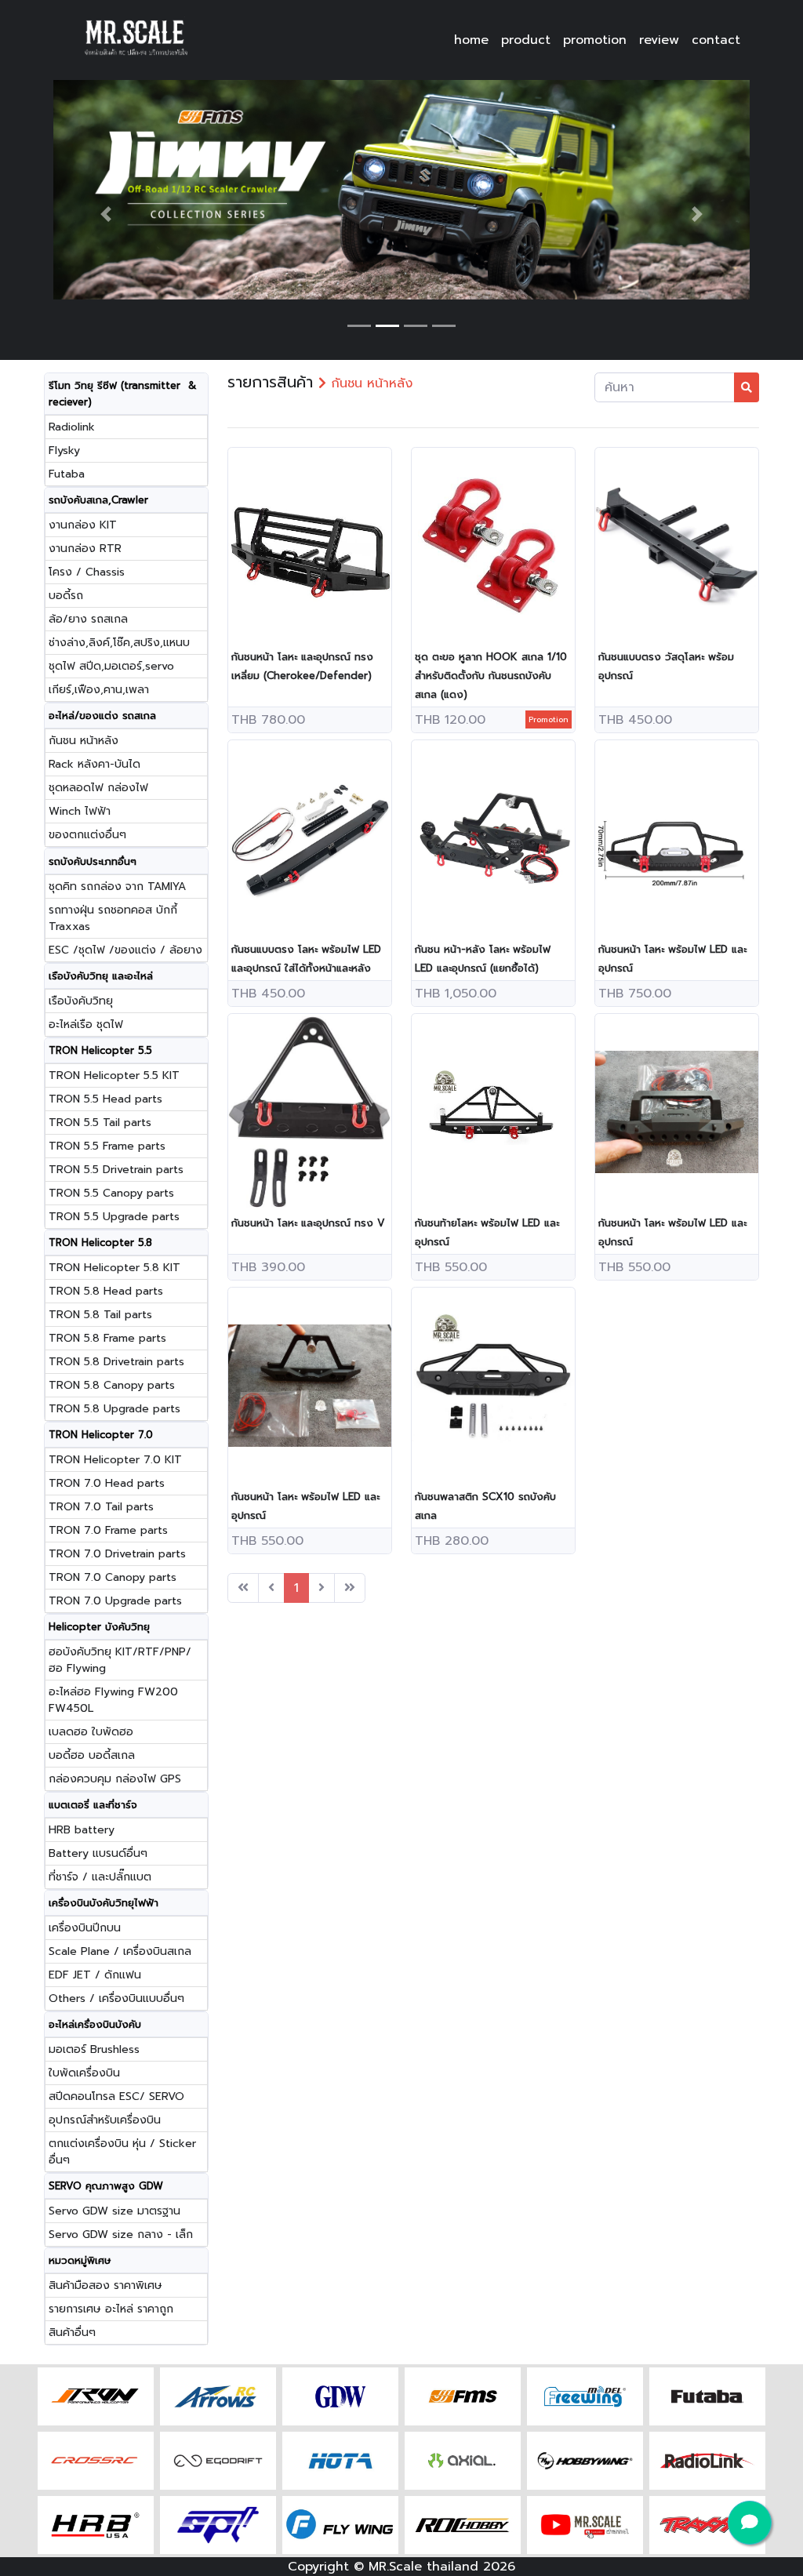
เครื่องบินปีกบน (85, 1928)
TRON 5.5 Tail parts (100, 1123)
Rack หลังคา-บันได (94, 764)
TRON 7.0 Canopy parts (113, 1577)
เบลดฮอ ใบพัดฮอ (91, 1732)
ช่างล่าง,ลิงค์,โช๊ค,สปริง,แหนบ (119, 643)
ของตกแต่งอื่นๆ (87, 835)
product (526, 40)
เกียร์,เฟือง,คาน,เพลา (99, 690)
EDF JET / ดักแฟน (95, 1975)
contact (716, 40)
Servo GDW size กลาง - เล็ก (121, 2234)
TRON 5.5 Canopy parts (111, 1193)
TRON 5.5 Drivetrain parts (116, 1170)
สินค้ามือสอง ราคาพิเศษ (105, 2285)
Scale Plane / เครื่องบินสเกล (120, 1951)
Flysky (64, 451)
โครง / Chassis (87, 572)
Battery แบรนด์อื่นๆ (98, 1853)
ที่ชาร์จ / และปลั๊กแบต (100, 1877)
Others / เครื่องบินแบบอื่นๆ (116, 1998)
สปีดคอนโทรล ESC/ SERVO (116, 2096)
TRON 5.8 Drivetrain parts (116, 1362)
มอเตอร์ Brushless (94, 2049)
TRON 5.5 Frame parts (107, 1146)
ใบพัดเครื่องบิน (84, 2073)
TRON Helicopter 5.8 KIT (114, 1268)
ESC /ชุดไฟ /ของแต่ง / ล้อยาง (125, 950)
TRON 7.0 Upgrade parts (115, 1601)
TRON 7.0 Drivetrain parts (117, 1554)
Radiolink (72, 427)
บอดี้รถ (66, 596)
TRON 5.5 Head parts (105, 1099)
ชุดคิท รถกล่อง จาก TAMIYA (117, 887)
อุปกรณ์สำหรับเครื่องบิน (105, 2120)
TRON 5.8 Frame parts (107, 1338)
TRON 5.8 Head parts (106, 1291)
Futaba (67, 474)
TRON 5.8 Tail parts (100, 1315)
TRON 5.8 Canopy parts (112, 1385)
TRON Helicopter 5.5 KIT (114, 1075)
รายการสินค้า (270, 382)
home (471, 40)
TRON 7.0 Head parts (107, 1483)
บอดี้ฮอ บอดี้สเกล (92, 1755)
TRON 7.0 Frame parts (108, 1530)
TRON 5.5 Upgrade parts (114, 1217)
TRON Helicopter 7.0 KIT (115, 1460)
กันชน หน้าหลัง (84, 741)
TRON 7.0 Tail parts (101, 1507)
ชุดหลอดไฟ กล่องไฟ (98, 788)
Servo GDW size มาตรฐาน (114, 2211)
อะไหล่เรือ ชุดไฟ (86, 1025)
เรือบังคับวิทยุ (81, 1001)
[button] (105, 214)
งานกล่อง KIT (83, 525)
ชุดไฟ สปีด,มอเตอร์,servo (111, 666)
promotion (595, 40)
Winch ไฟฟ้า (80, 811)
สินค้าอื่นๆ (72, 2333)
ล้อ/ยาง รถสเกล (88, 619)
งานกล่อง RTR (85, 549)
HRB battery (82, 1830)
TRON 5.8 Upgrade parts (114, 1409)
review (659, 40)
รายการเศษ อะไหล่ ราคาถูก (111, 2309)
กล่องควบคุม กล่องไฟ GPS (115, 1779)
